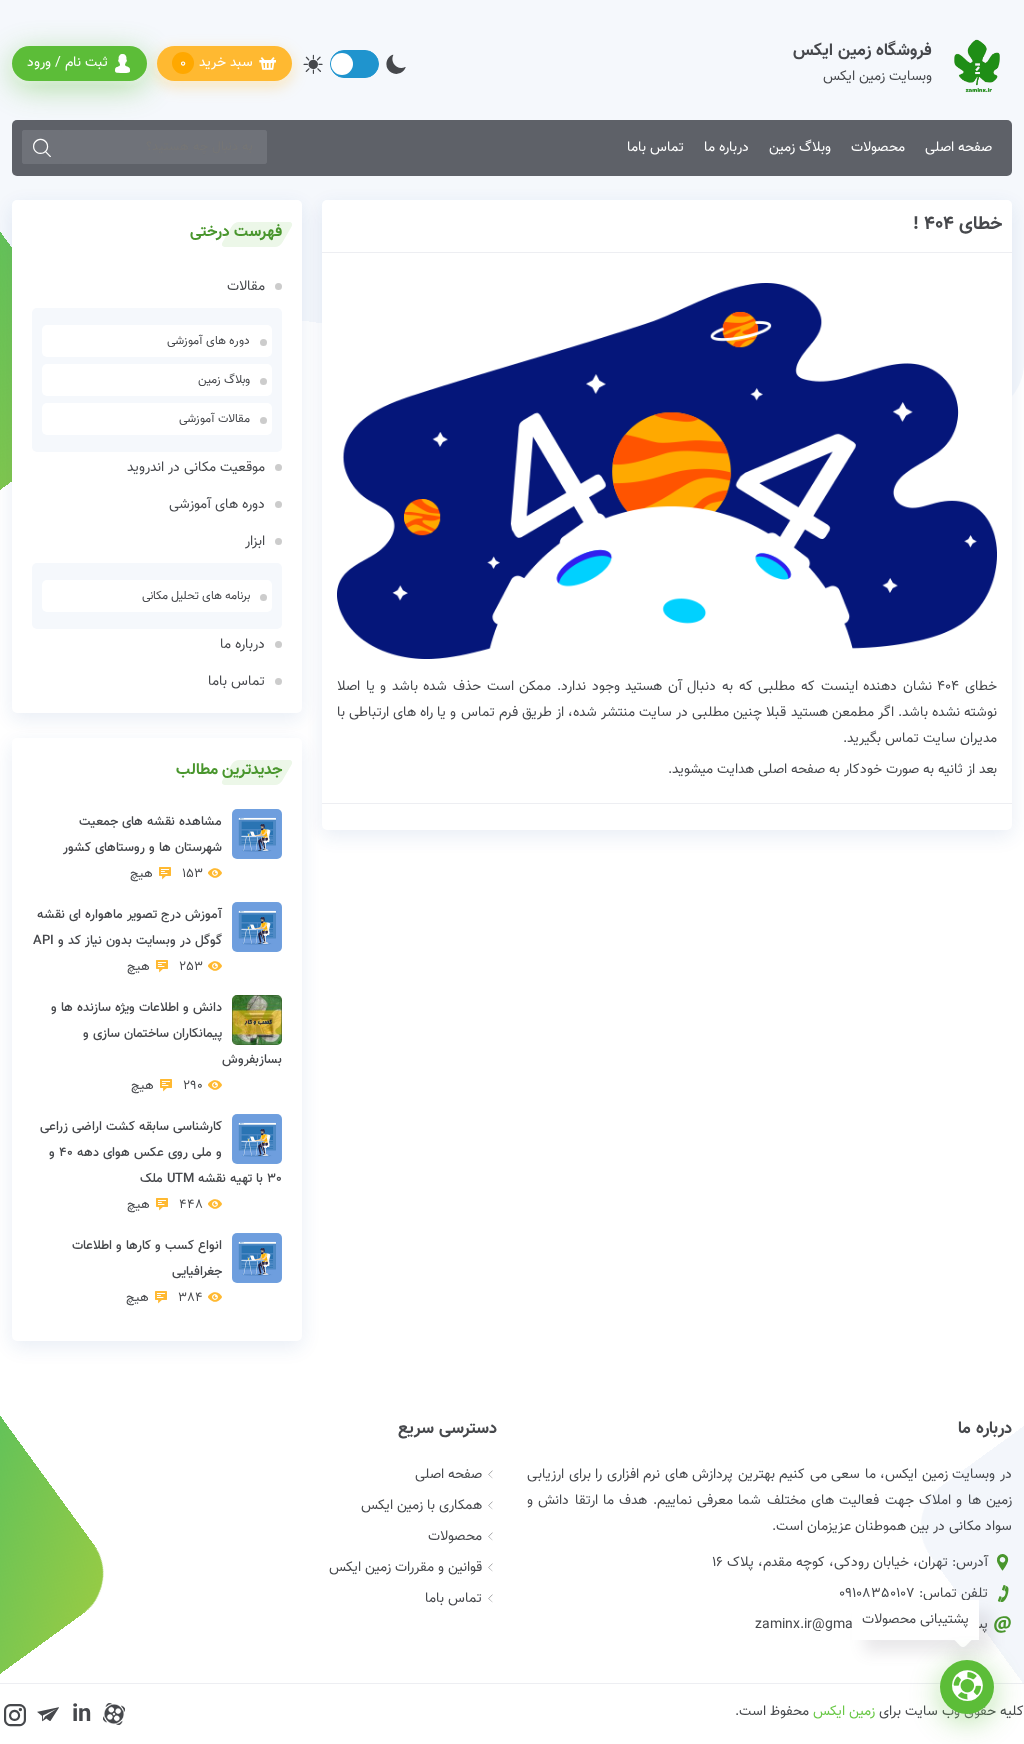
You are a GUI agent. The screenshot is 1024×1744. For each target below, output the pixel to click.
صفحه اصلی (958, 148)
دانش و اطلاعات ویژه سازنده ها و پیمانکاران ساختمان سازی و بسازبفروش (166, 1047)
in (81, 1714)
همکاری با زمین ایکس (421, 1506)
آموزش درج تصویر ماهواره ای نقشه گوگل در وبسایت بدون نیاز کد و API (127, 941)
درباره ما (726, 148)
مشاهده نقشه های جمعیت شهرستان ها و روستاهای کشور (142, 848)
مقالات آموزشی (214, 419)
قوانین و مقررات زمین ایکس (405, 1568)
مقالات (246, 287)
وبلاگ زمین (800, 148)
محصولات (878, 148)
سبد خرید (216, 63)
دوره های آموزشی (208, 341)
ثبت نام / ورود (67, 63)
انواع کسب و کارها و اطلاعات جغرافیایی (147, 1272)
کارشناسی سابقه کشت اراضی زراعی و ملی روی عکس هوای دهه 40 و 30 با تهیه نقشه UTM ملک (161, 1166)
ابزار (255, 542)
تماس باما (655, 148)
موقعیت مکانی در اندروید (196, 468)
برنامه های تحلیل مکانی (196, 596)
